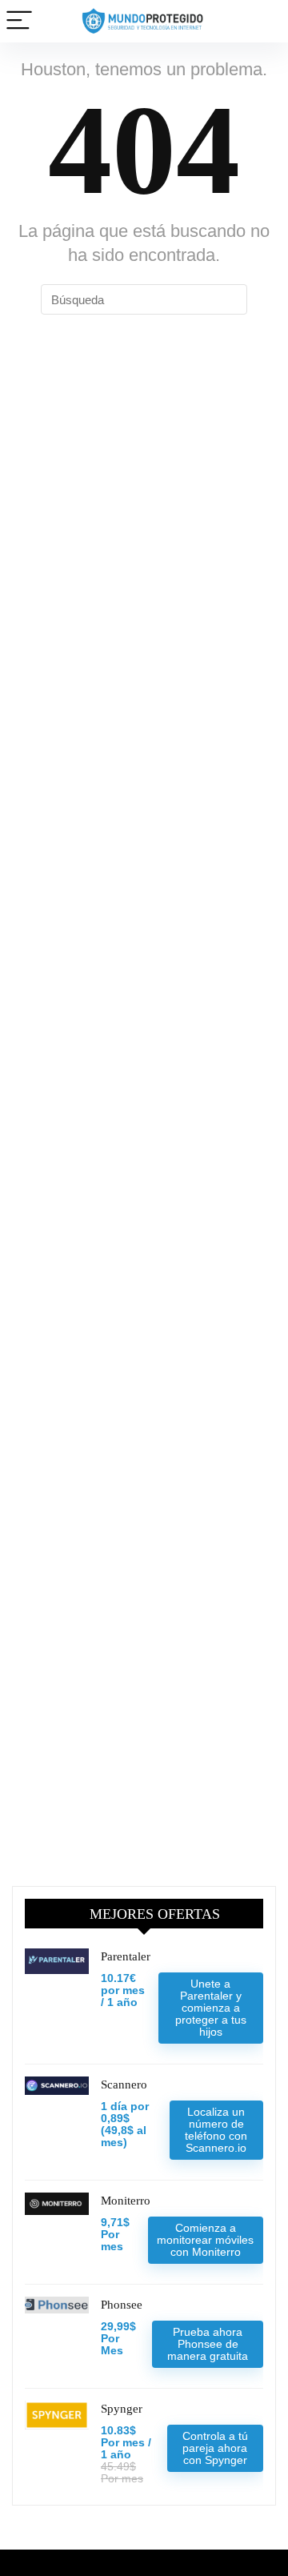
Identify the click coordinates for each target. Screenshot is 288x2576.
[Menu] (19, 21)
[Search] (263, 21)
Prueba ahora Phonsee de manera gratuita (208, 2344)
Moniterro (126, 2201)
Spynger (122, 2409)
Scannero (124, 2084)
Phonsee (122, 2305)
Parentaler (126, 1956)
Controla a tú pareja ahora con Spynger (215, 2448)
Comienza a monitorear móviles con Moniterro (205, 2240)
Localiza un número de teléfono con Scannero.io (216, 2130)
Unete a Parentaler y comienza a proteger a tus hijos (211, 2008)
